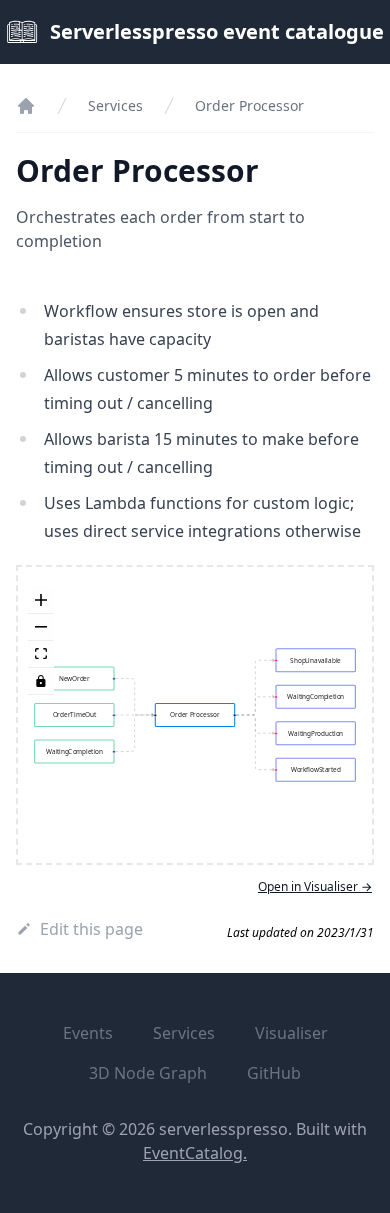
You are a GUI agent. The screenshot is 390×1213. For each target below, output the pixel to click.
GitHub (274, 1073)
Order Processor (249, 105)
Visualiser (291, 1033)
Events (88, 1033)
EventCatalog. (195, 1153)
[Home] (26, 106)
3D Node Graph (148, 1073)
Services (115, 105)
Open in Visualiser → (315, 887)
